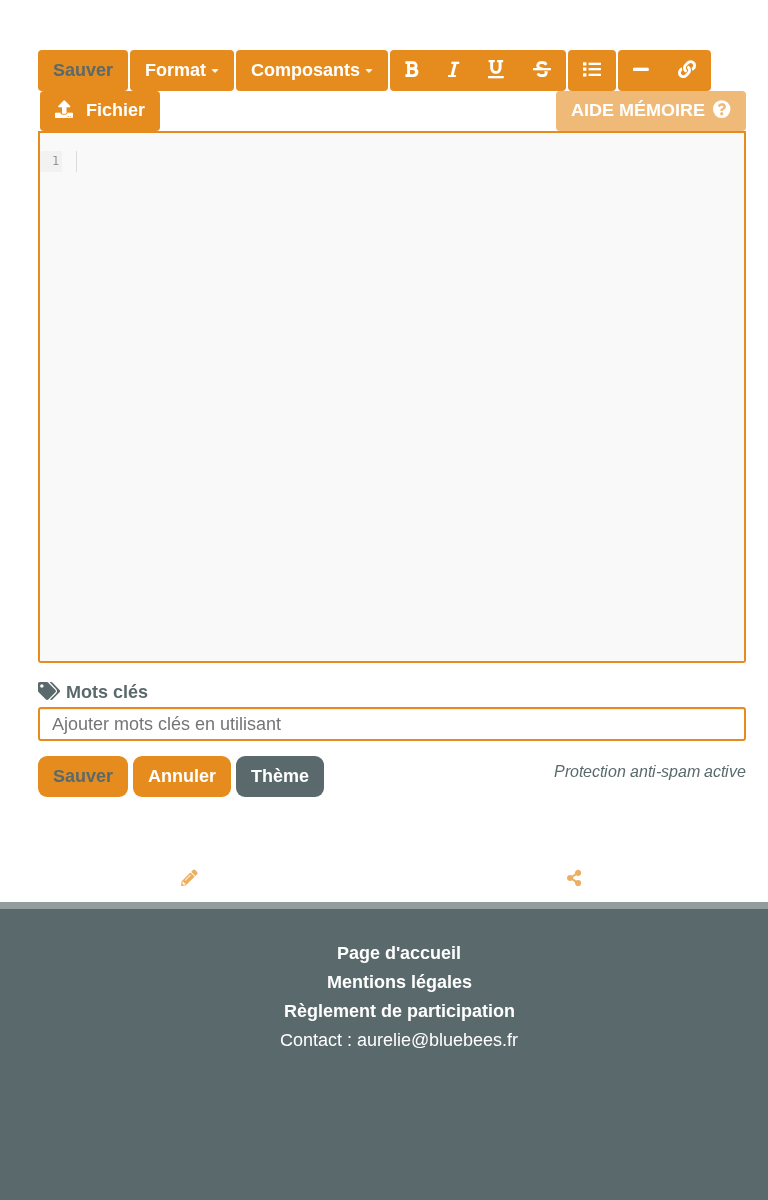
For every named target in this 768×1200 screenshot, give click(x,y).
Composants (308, 70)
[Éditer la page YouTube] (193, 879)
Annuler (182, 776)
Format (178, 70)
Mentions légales (399, 982)
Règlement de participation (399, 1011)
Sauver (83, 70)
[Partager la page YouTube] (576, 879)
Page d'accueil (399, 953)
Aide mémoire (638, 110)
